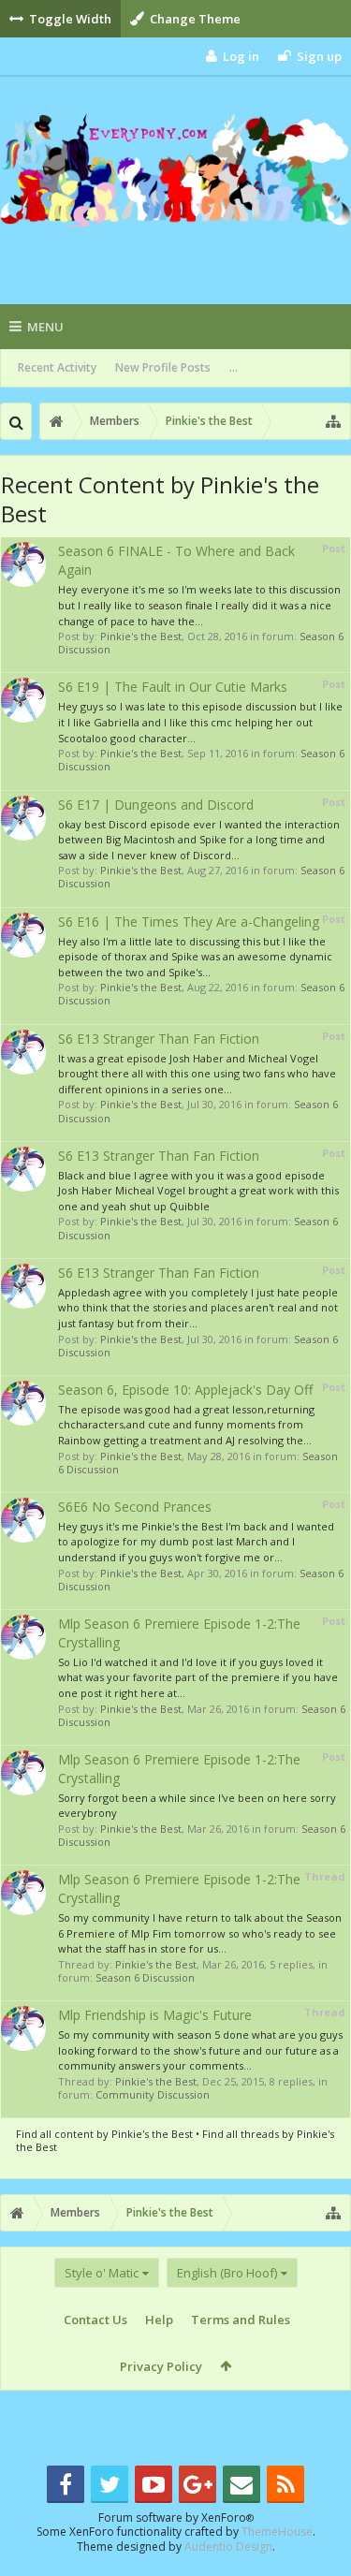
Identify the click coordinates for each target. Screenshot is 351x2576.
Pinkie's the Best (141, 636)
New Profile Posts (163, 367)
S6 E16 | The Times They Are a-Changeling (189, 922)
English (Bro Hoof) (227, 2273)
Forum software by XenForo (176, 2517)
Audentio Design (228, 2547)
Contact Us (95, 2320)
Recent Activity (57, 367)
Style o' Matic (102, 2273)
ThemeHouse (277, 2532)
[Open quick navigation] (333, 421)
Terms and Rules (241, 2320)
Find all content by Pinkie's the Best (104, 2134)
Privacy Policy (161, 2366)
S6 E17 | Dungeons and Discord (156, 805)
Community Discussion (153, 2094)
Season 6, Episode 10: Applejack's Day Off (185, 1390)
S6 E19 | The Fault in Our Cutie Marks (173, 687)
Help (159, 2320)
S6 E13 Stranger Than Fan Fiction (159, 1039)
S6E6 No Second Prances (135, 1507)
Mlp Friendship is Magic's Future (155, 2015)
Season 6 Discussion (145, 1977)
